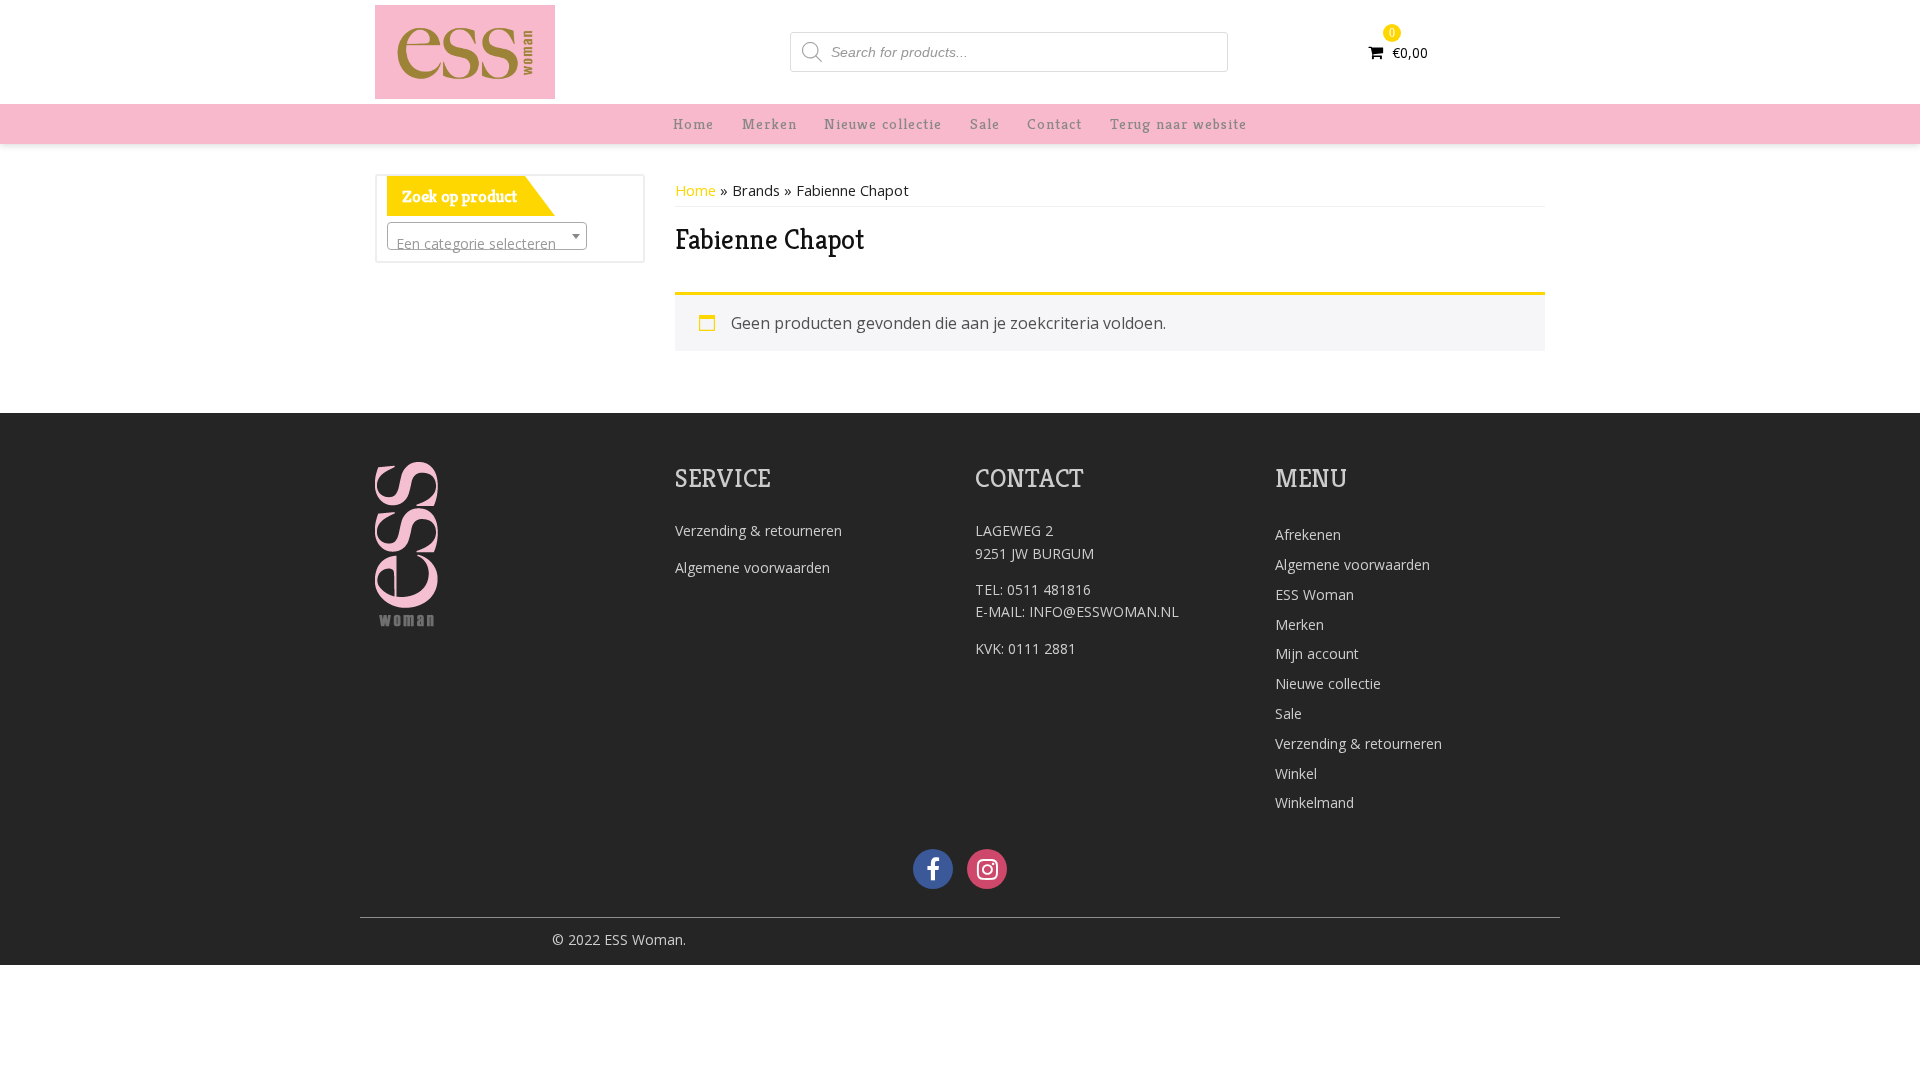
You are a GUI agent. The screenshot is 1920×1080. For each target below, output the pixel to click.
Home (693, 123)
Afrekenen (1308, 534)
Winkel (1296, 773)
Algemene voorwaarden (752, 567)
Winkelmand (1314, 802)
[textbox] (487, 244)
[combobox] (487, 236)
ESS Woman (1314, 594)
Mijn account (1317, 653)
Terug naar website (1178, 123)
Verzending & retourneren (758, 530)
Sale (985, 123)
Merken (769, 123)
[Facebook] (933, 869)
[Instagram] (987, 869)
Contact (1054, 123)
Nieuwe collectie (883, 123)
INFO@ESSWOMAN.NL (1104, 611)
